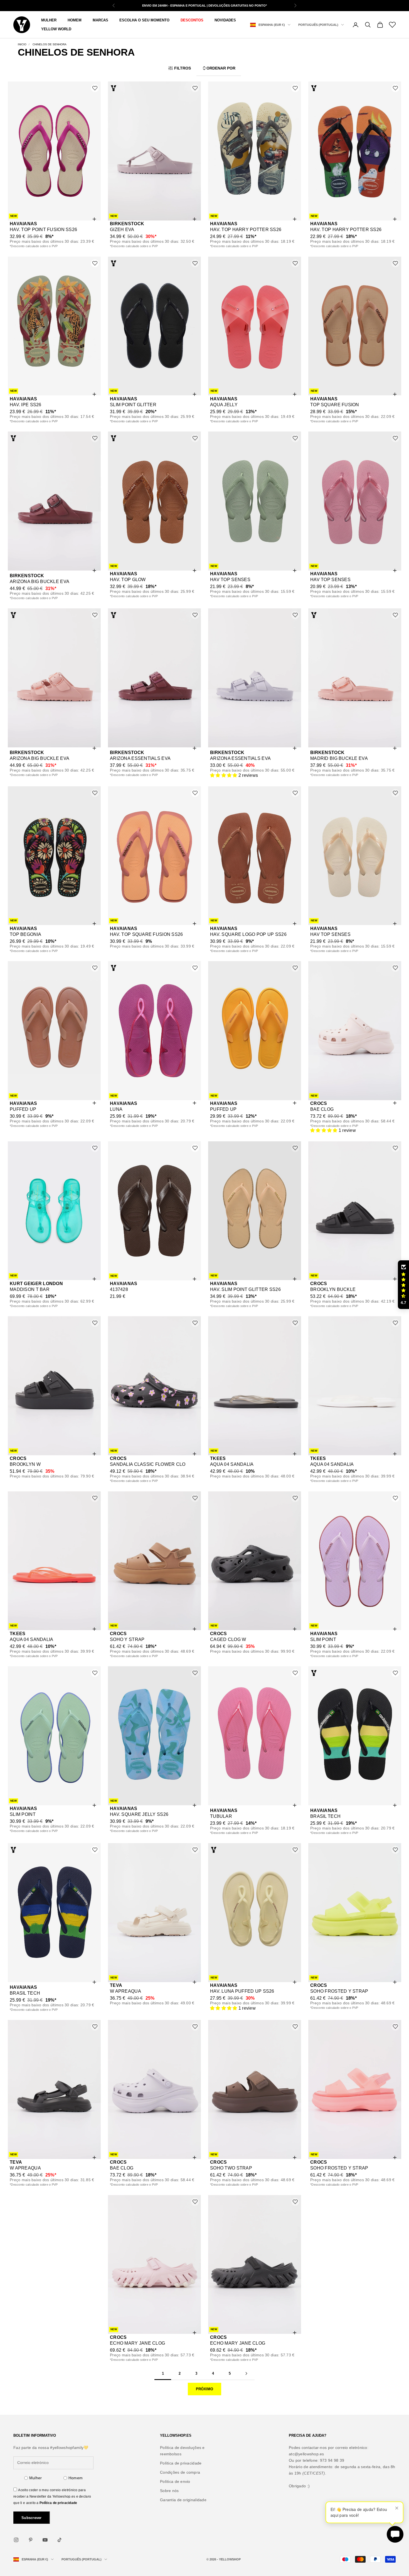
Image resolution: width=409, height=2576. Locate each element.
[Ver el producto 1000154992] (154, 2265)
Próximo (204, 2389)
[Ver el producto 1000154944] (355, 2089)
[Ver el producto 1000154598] (154, 1736)
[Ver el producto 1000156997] (54, 151)
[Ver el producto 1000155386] (254, 501)
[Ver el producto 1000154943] (254, 1561)
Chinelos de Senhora (50, 44)
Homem (76, 2478)
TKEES (218, 1458)
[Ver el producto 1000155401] (54, 326)
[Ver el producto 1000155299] (254, 1031)
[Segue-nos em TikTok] (60, 2540)
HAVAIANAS (24, 224)
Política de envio (175, 2481)
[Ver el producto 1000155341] (254, 678)
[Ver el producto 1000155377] (154, 678)
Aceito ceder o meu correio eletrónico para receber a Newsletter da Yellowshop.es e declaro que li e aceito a (52, 2496)
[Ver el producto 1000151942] (254, 1736)
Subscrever (32, 2518)
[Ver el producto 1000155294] (355, 1031)
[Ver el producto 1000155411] (54, 678)
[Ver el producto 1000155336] (355, 678)
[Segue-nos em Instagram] (16, 2540)
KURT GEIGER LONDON (36, 1284)
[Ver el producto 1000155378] (154, 326)
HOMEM (75, 20)
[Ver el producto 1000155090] (254, 1386)
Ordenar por (221, 68)
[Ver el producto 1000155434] (154, 501)
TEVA (116, 1985)
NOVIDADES (225, 20)
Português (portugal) (318, 25)
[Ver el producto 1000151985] (355, 1561)
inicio (22, 44)
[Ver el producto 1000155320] (54, 856)
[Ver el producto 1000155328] (355, 856)
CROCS (319, 1103)
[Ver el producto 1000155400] (254, 151)
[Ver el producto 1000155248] (254, 1211)
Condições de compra (180, 2472)
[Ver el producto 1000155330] (254, 856)
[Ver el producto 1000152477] (54, 1211)
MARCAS (100, 20)
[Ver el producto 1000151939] (54, 1736)
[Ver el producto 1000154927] (254, 2089)
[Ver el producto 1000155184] (154, 1386)
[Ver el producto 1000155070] (154, 1561)
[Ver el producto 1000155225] (154, 1211)
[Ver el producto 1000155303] (154, 1031)
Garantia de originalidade (183, 2500)
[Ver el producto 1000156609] (154, 151)
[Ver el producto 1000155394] (254, 326)
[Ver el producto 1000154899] (355, 1211)
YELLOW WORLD (56, 29)
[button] (224, 775)
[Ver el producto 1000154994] (355, 1913)
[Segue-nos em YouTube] (45, 2540)
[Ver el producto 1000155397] (355, 151)
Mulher (36, 2478)
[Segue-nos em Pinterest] (31, 2540)
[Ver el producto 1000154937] (154, 2089)
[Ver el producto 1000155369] (355, 501)
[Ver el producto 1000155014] (54, 1386)
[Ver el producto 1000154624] (254, 1913)
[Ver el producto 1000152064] (355, 1736)
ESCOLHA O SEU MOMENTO (144, 20)
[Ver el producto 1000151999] (54, 1913)
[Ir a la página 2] (246, 2373)
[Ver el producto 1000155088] (355, 1386)
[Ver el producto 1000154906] (254, 2265)
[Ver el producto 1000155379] (355, 326)
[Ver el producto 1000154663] (54, 2089)
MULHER (49, 20)
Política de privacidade (58, 2503)
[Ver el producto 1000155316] (154, 856)
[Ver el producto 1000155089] (54, 1561)
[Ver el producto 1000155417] (54, 501)
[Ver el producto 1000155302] (54, 1031)
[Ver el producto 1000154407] (154, 1913)
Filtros (183, 68)
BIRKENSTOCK (127, 224)
